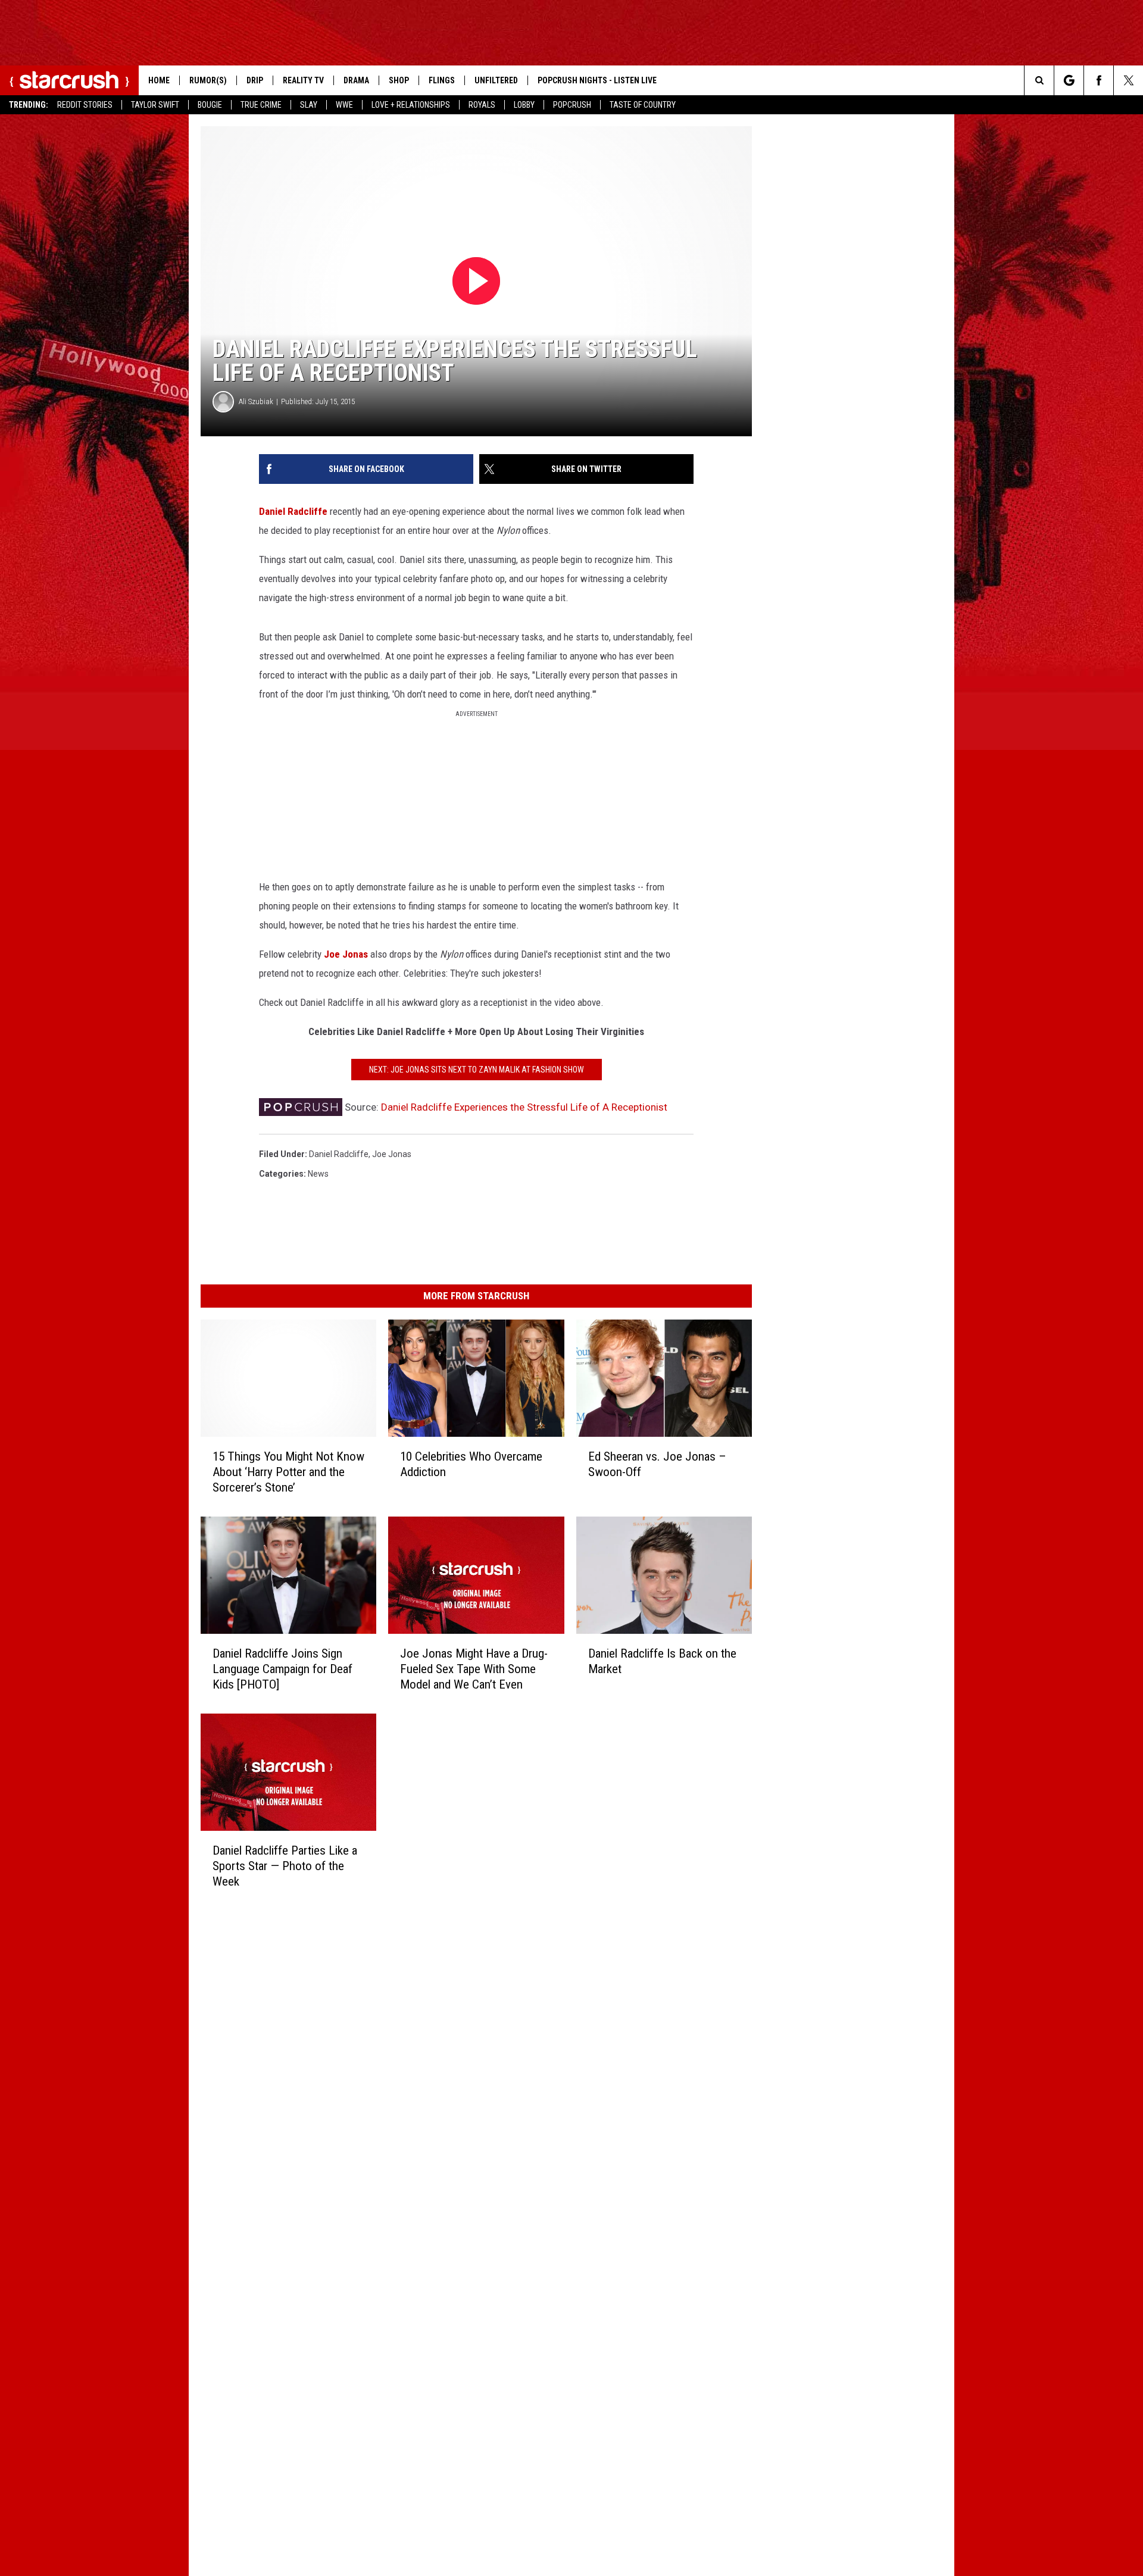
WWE (344, 105)
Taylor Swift (155, 105)
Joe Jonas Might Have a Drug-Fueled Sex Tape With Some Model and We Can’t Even (474, 1669)
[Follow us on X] (1128, 80)
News (318, 1174)
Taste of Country (643, 105)
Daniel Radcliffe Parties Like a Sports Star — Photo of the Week (285, 1866)
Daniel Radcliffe (293, 511)
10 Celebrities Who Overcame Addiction (471, 1464)
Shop (399, 80)
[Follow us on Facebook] (1099, 80)
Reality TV (303, 80)
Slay (309, 105)
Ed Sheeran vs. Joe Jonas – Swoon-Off (657, 1464)
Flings (442, 80)
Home (159, 80)
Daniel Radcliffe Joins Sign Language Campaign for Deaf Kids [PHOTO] (282, 1669)
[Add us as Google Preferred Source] (1069, 80)
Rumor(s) (208, 80)
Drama (356, 80)
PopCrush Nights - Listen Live (597, 80)
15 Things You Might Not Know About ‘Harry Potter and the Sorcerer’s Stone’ (288, 1472)
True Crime (261, 105)
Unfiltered (496, 80)
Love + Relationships (411, 105)
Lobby (524, 105)
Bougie (210, 105)
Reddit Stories (85, 105)
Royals (482, 105)
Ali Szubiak (256, 401)
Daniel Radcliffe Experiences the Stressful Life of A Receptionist (524, 1107)
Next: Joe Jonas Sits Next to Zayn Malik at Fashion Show (477, 1070)
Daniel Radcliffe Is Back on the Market (662, 1661)
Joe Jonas (346, 954)
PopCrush (572, 105)
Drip (255, 80)
